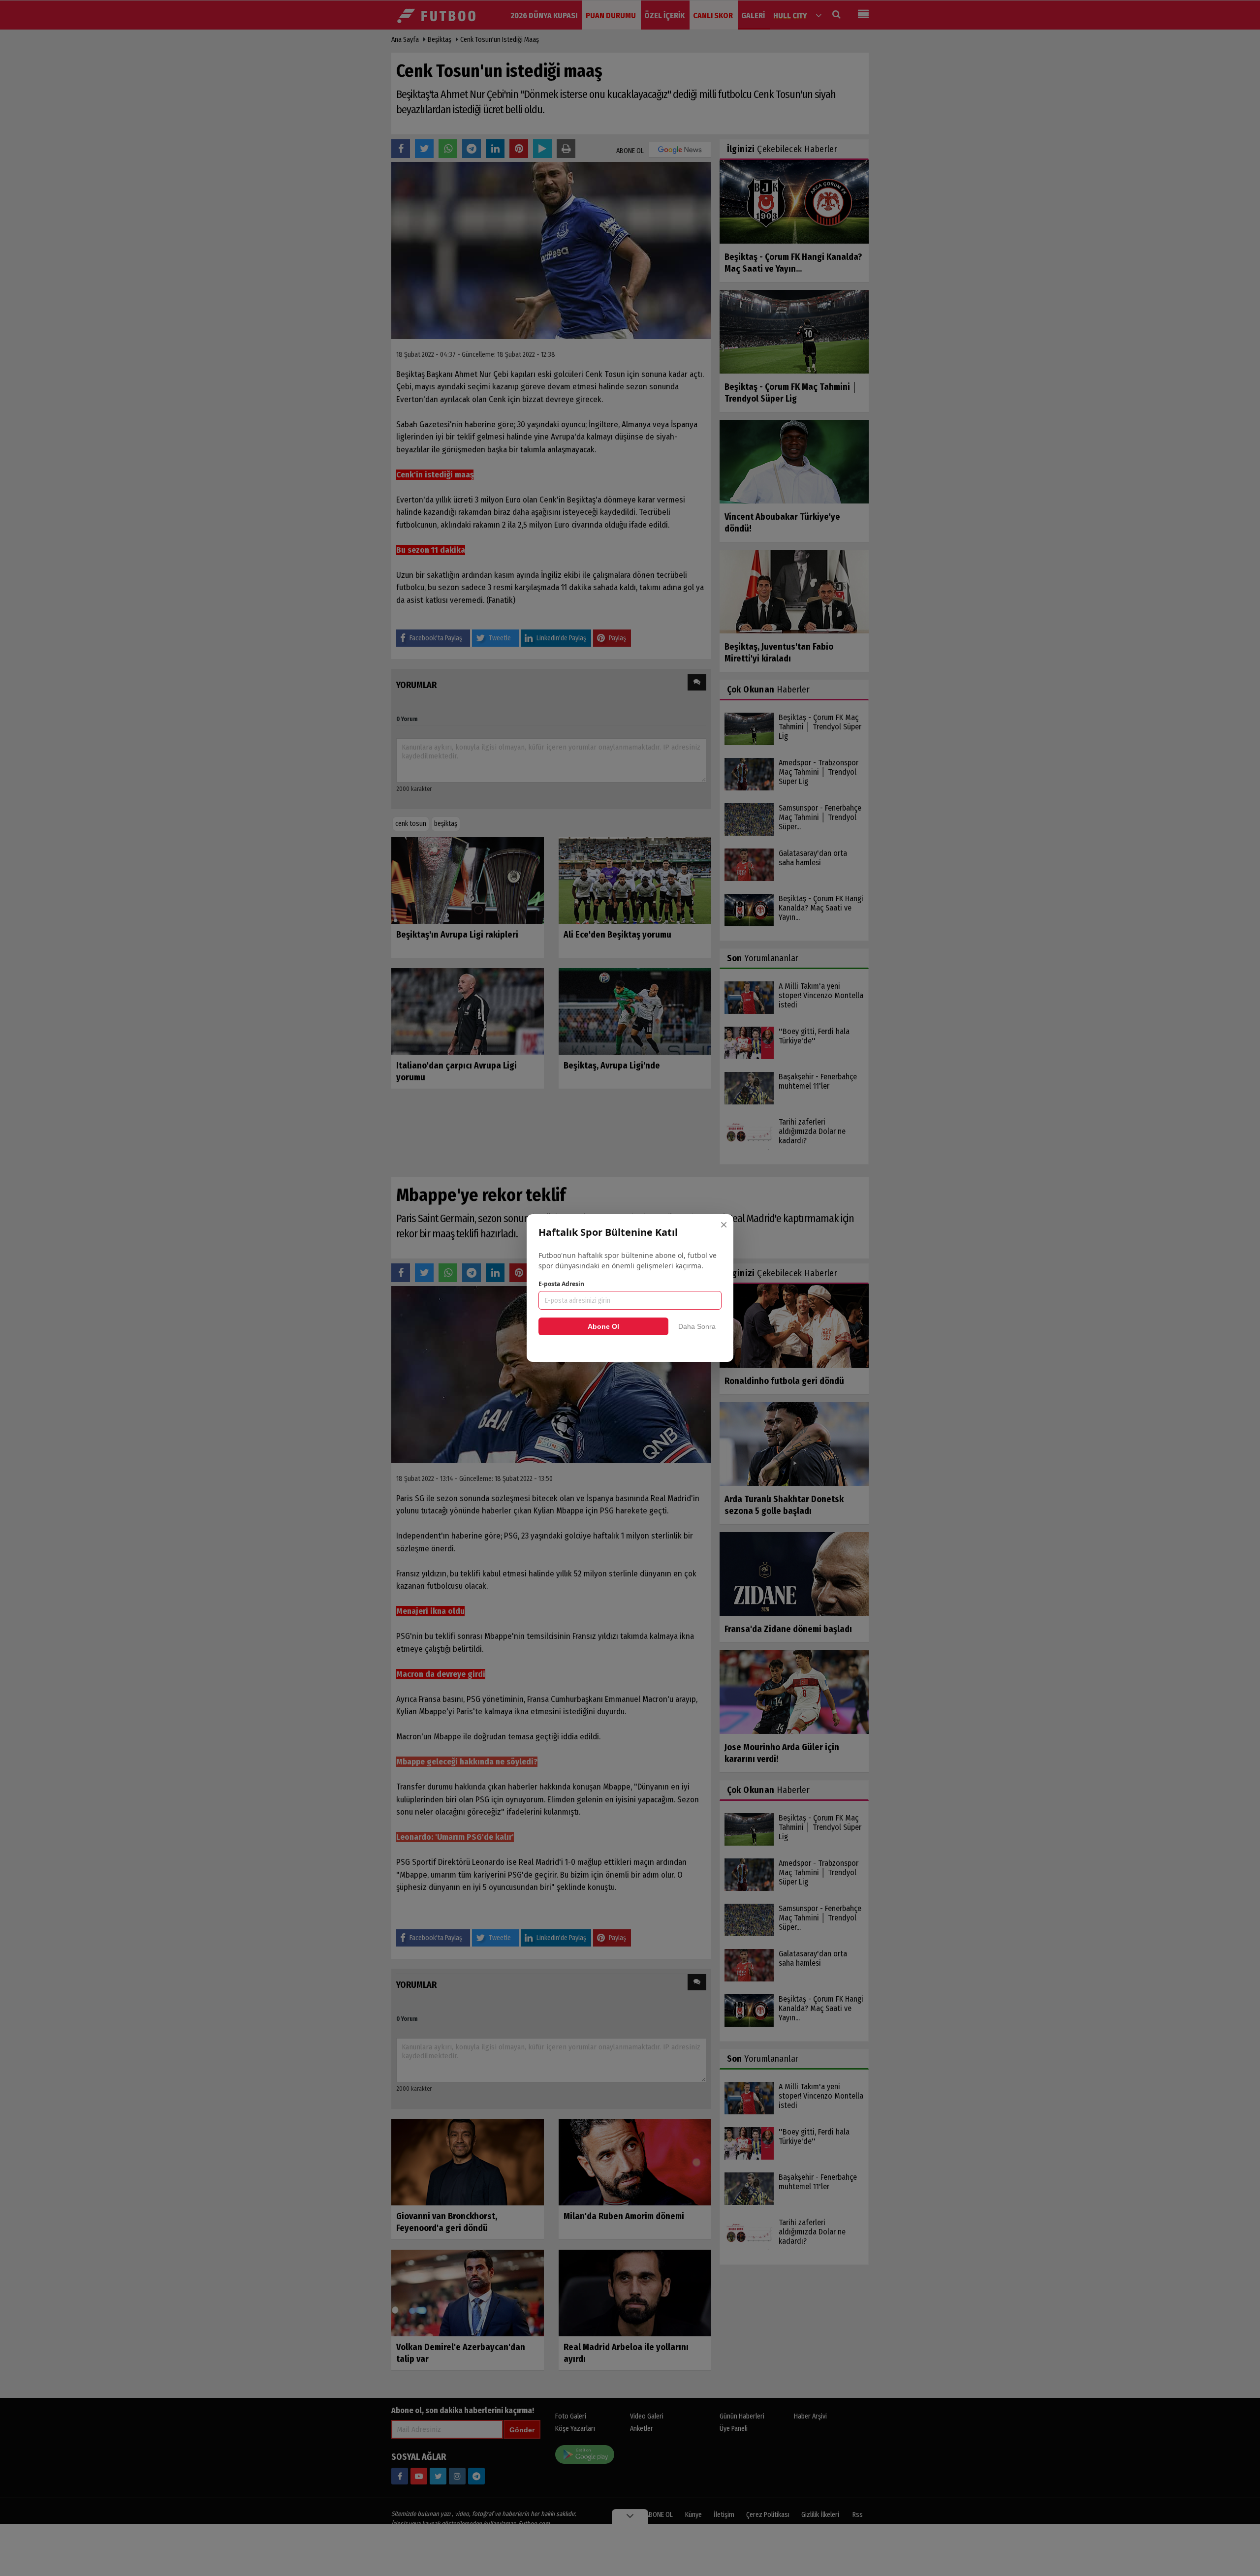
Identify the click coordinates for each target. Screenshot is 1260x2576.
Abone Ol (603, 1326)
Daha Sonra (697, 1326)
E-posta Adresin (561, 1284)
